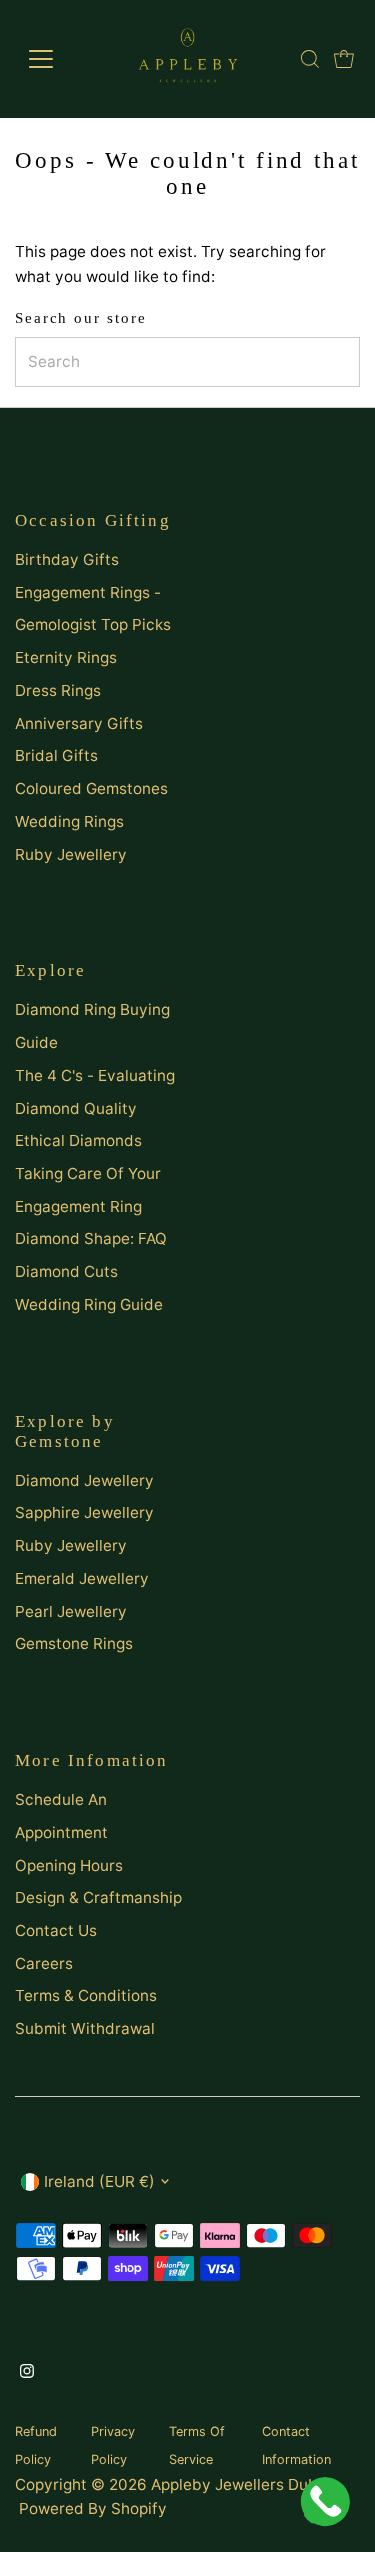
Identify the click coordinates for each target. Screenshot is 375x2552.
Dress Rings (58, 690)
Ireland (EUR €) (99, 2181)
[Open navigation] (56, 59)
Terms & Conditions (86, 1995)
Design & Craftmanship (98, 1897)
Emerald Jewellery (82, 1578)
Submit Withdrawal (85, 2028)
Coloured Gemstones (91, 788)
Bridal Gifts (56, 755)
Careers (44, 1963)
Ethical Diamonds (78, 1140)
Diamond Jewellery (84, 1480)
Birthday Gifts (67, 559)
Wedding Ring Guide (89, 1304)
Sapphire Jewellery (84, 1512)
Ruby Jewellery (71, 854)
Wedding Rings (69, 821)
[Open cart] (344, 59)
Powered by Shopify (93, 2508)
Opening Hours (69, 1865)
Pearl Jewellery (71, 1611)
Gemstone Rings (74, 1643)
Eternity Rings (66, 657)
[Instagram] (27, 2373)
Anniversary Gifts (79, 723)
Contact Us (56, 1930)
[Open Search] (310, 59)
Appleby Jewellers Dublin (243, 2484)
